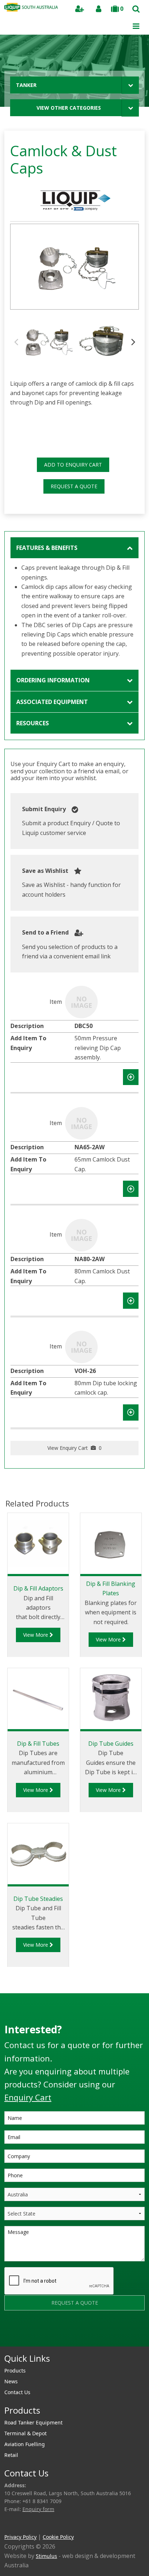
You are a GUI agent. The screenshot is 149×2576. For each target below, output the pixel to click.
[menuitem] (74, 2371)
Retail (11, 2455)
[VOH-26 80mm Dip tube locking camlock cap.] (81, 1346)
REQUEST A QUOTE (74, 486)
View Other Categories (69, 108)
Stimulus (46, 2556)
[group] (74, 267)
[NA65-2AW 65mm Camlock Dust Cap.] (81, 1123)
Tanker (26, 85)
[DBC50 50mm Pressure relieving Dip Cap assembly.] (81, 1002)
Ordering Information (53, 680)
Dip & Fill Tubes (38, 1744)
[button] (133, 341)
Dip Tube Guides (111, 1744)
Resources (33, 723)
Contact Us (17, 2392)
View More (36, 1635)
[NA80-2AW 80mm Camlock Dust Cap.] (81, 1234)
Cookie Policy (58, 2537)
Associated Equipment (52, 702)
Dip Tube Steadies (38, 1899)
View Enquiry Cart (74, 1448)
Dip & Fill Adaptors (38, 1588)
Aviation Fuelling (25, 2444)
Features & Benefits (47, 548)
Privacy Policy (20, 2537)
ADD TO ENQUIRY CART (73, 465)
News (11, 2381)
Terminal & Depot (25, 2433)
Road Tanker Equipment (33, 2422)
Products (15, 2371)
